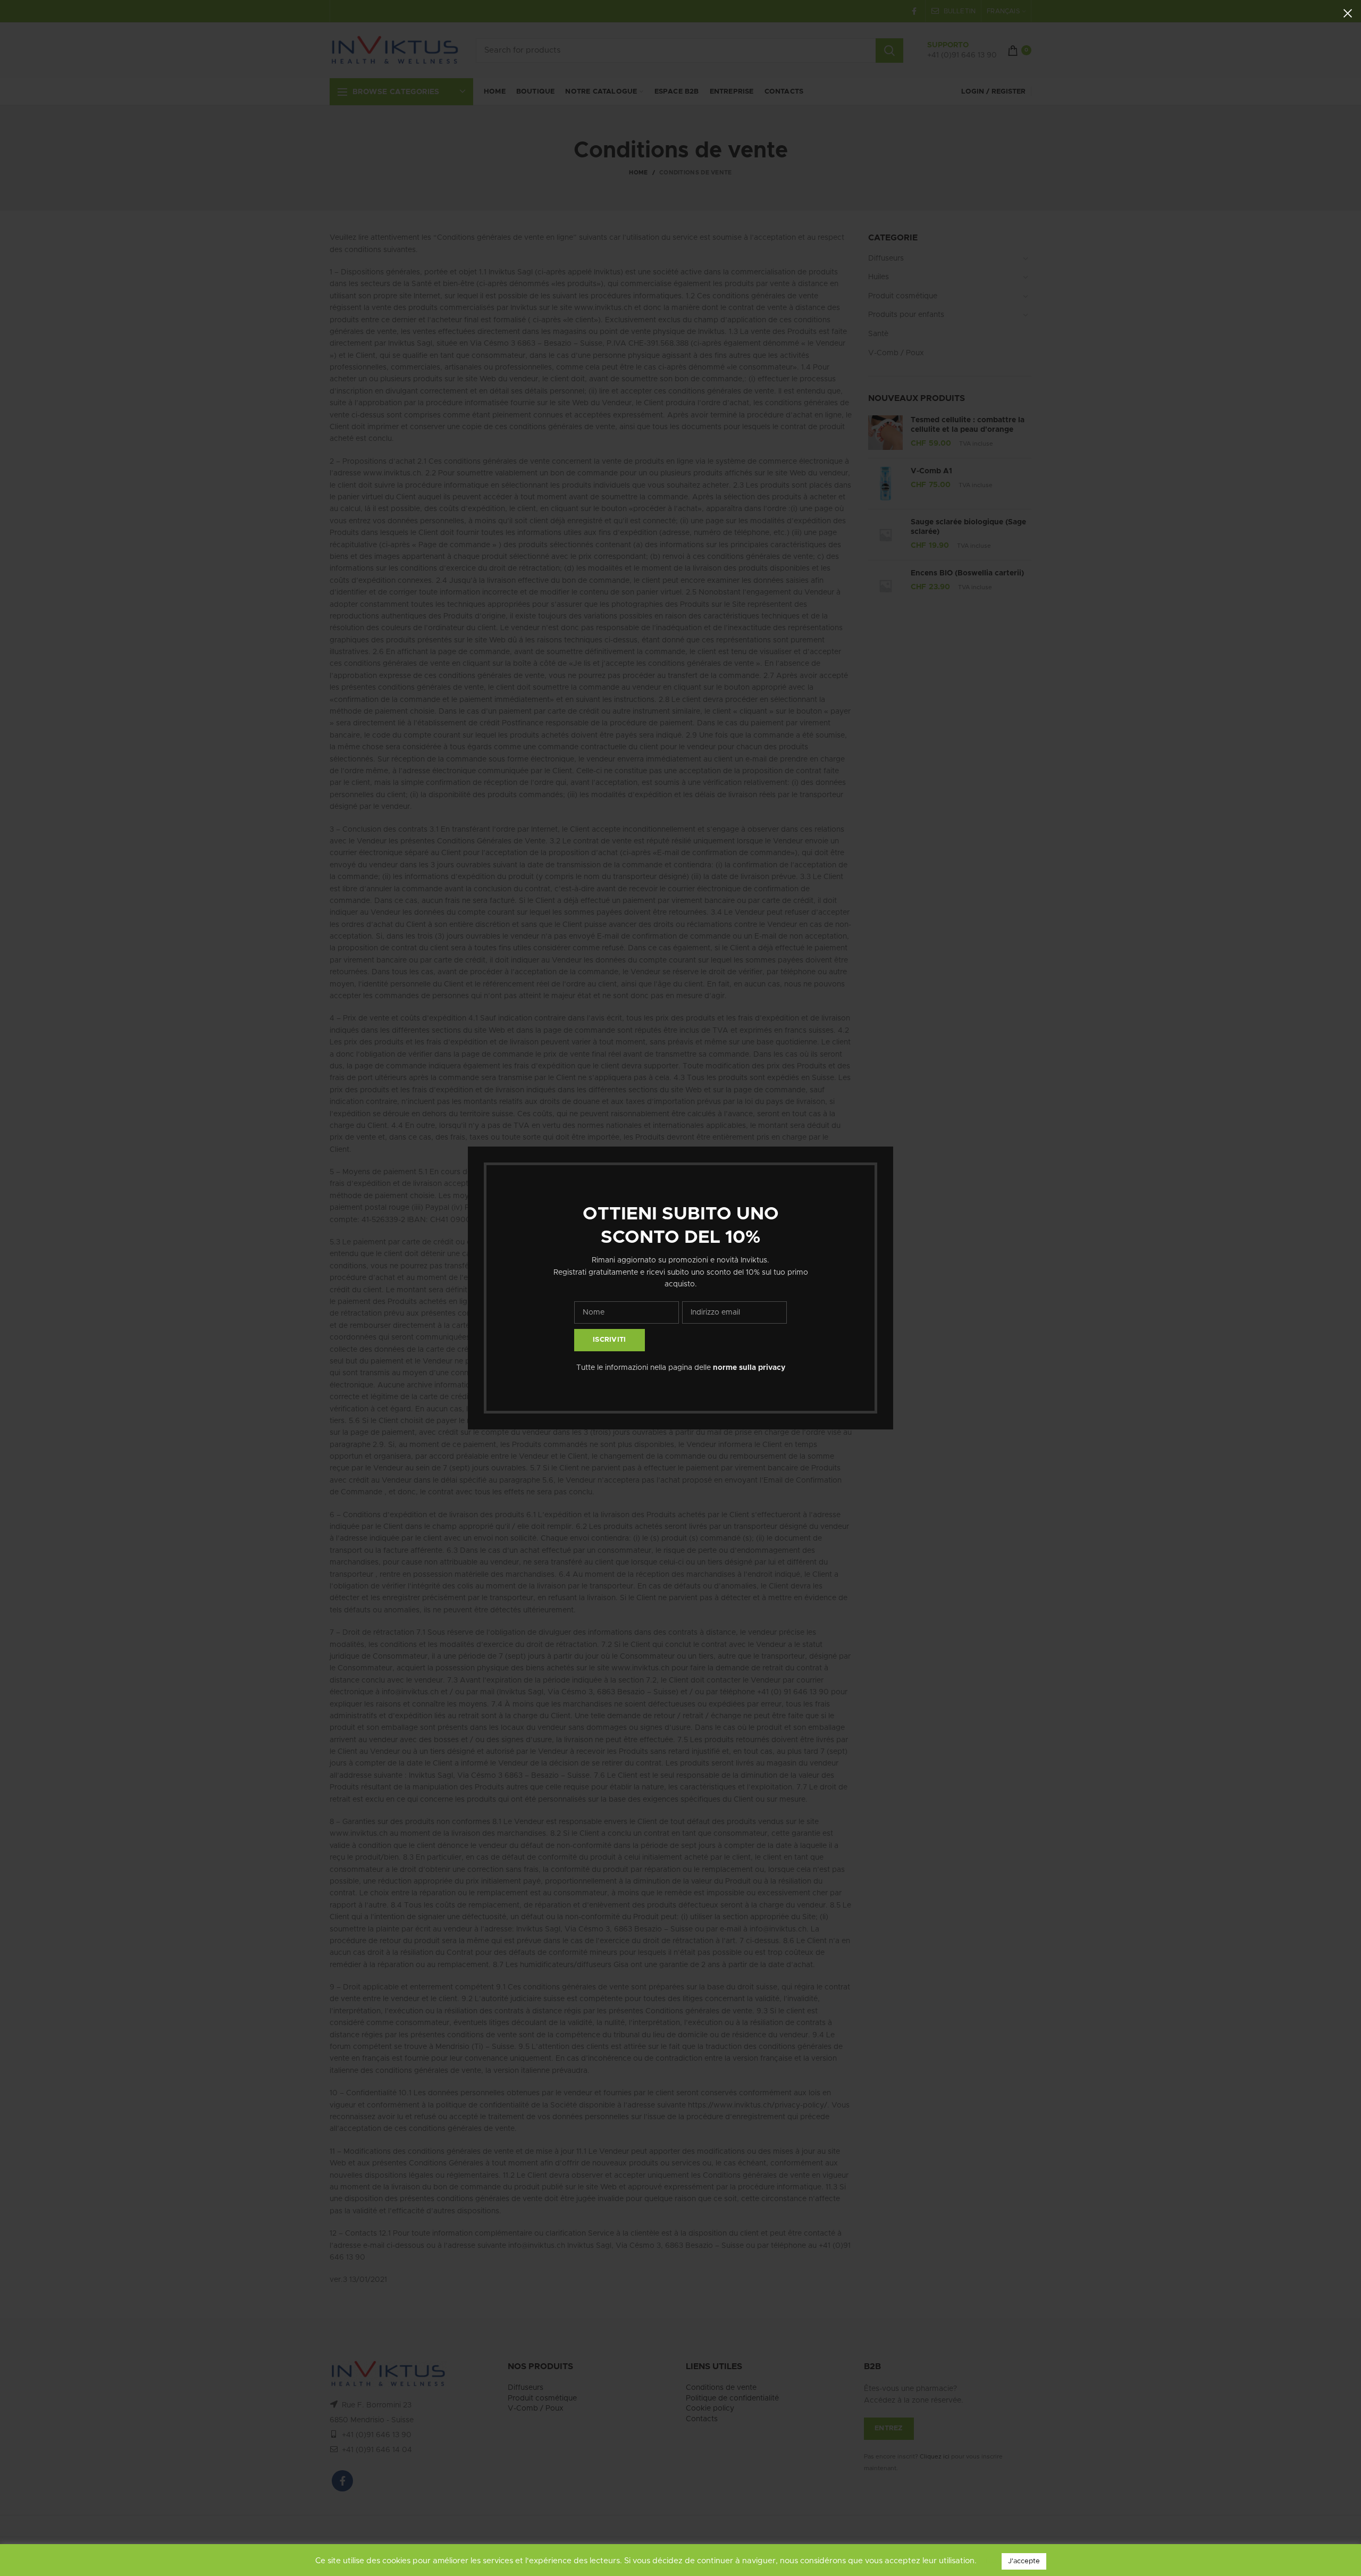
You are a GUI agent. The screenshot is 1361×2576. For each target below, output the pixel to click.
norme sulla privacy (749, 1368)
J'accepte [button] (1024, 2561)
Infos (989, 2561)
